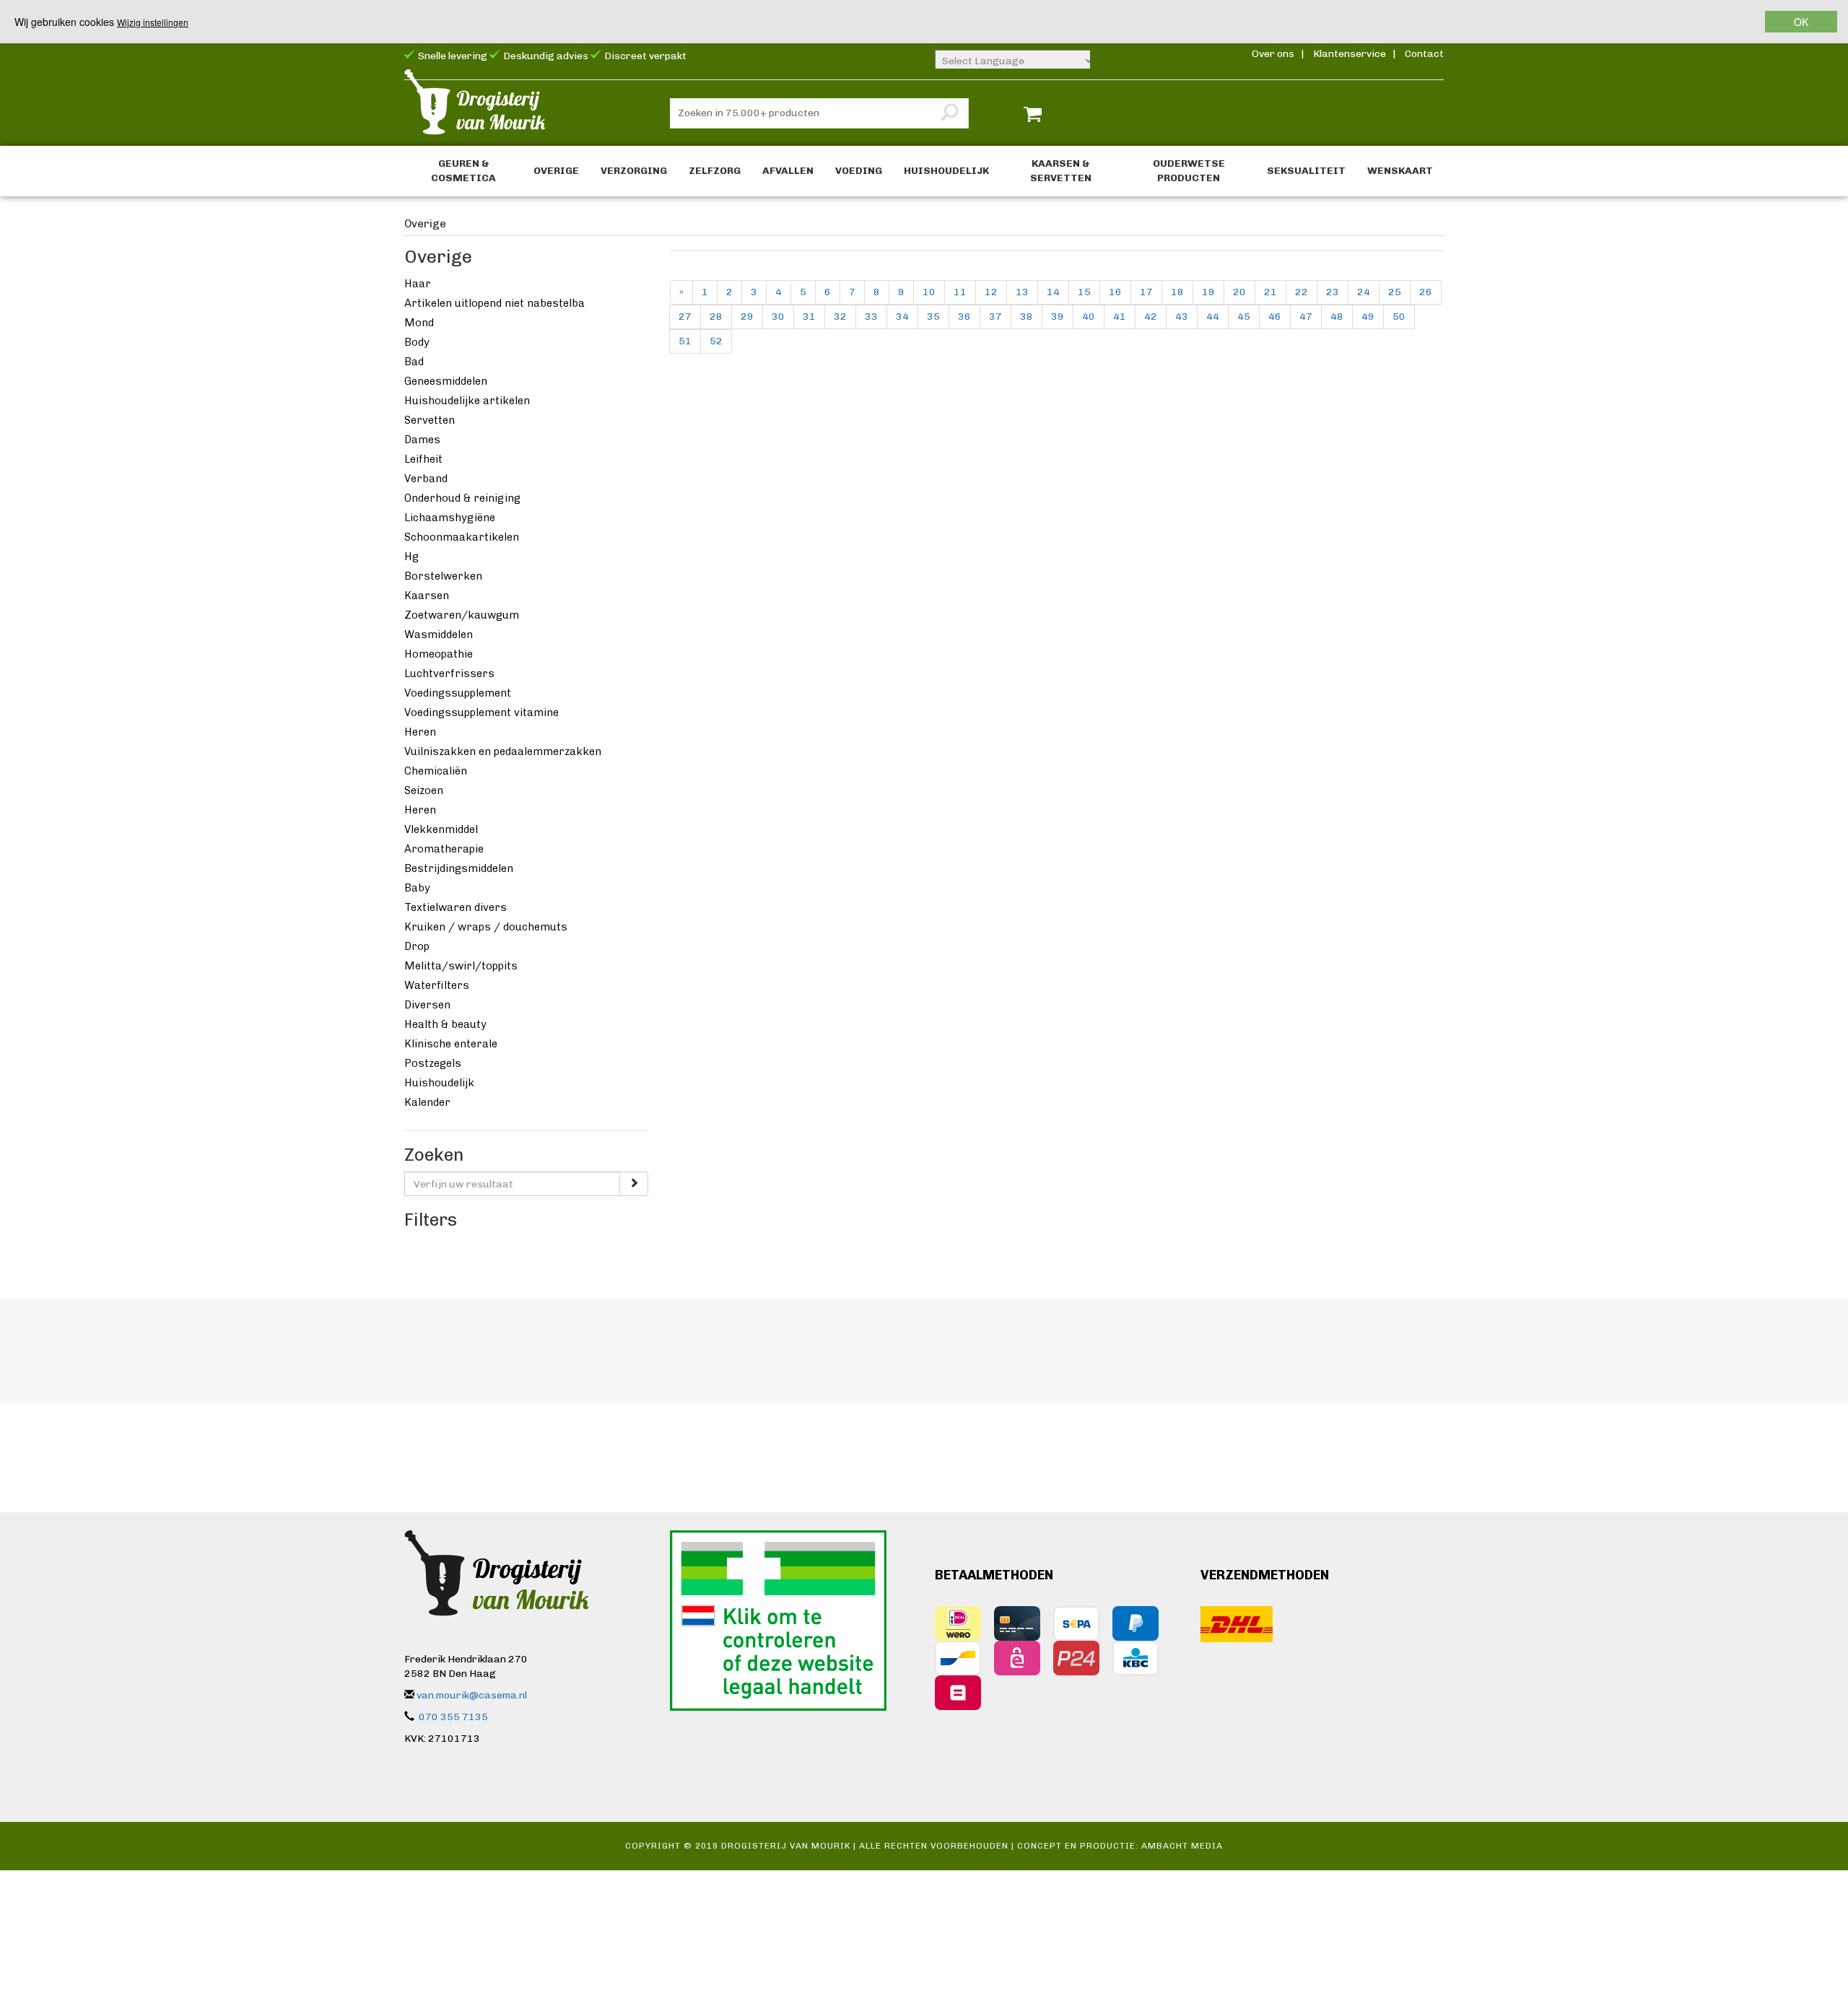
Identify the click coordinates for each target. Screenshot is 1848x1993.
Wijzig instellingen (153, 22)
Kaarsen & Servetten (1061, 171)
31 (809, 317)
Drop (417, 946)
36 (964, 317)
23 (1333, 292)
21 (1270, 292)
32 (840, 317)
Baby (417, 888)
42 (1151, 317)
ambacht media (1182, 1846)
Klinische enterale (451, 1044)
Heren (420, 732)
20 (1239, 292)
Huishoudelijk (946, 171)
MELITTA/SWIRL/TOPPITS (461, 966)
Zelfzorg (715, 171)
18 (1177, 292)
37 (995, 317)
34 (902, 317)
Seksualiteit (1306, 171)
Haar (418, 284)
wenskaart (1400, 171)
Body (417, 342)
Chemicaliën (436, 771)
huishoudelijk (439, 1083)
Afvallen (788, 171)
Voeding (859, 171)
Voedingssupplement (458, 693)
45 (1244, 317)
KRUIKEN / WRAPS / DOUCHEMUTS (486, 927)
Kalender (427, 1102)
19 (1208, 292)
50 (1399, 317)
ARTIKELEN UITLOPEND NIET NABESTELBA (494, 303)
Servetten (430, 420)
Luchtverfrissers (449, 673)
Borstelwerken (443, 576)
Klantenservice (1350, 54)
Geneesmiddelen (446, 381)
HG (411, 557)
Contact (1424, 54)
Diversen (427, 1005)
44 (1213, 317)
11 (960, 292)
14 (1053, 292)
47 (1306, 317)
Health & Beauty (445, 1024)
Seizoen (424, 790)
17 (1146, 292)
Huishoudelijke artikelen (467, 401)
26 (1426, 292)
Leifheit (423, 459)
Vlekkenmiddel (441, 829)
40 (1089, 317)
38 (1027, 317)
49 (1368, 317)
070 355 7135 (453, 1717)
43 (1182, 317)
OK (1801, 22)
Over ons (1273, 54)
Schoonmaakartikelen (462, 537)
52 (716, 341)
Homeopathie (439, 654)
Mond (419, 323)
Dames (422, 440)
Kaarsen (427, 596)
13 (1022, 292)
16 (1115, 292)
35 (933, 317)
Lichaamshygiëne (450, 518)
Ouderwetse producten (1189, 171)
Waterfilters (437, 985)
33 (871, 317)
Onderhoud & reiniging (462, 498)
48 (1337, 317)
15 (1084, 292)
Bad (414, 362)
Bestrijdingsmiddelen (459, 868)
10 (929, 292)
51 (685, 341)
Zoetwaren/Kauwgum (462, 615)
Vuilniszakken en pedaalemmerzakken (503, 751)
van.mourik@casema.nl (472, 1695)
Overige (556, 171)
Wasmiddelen (439, 634)
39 (1058, 317)
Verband (426, 479)
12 (991, 292)
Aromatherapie (444, 849)
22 (1302, 292)
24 (1364, 292)
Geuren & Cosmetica (463, 171)
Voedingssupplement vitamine (481, 712)
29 (747, 317)
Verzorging (634, 171)
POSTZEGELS (433, 1063)
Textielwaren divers (456, 907)
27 (685, 317)
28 (716, 317)
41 (1120, 317)
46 (1275, 317)
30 (778, 317)
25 (1395, 292)
